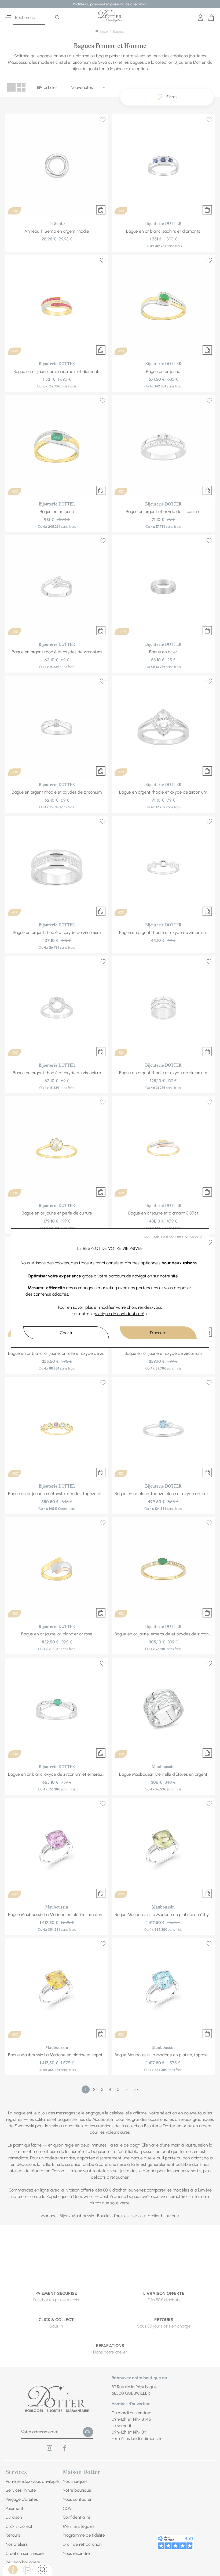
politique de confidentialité (119, 1314)
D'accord (158, 1333)
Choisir (66, 1333)
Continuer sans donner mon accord (173, 1236)
